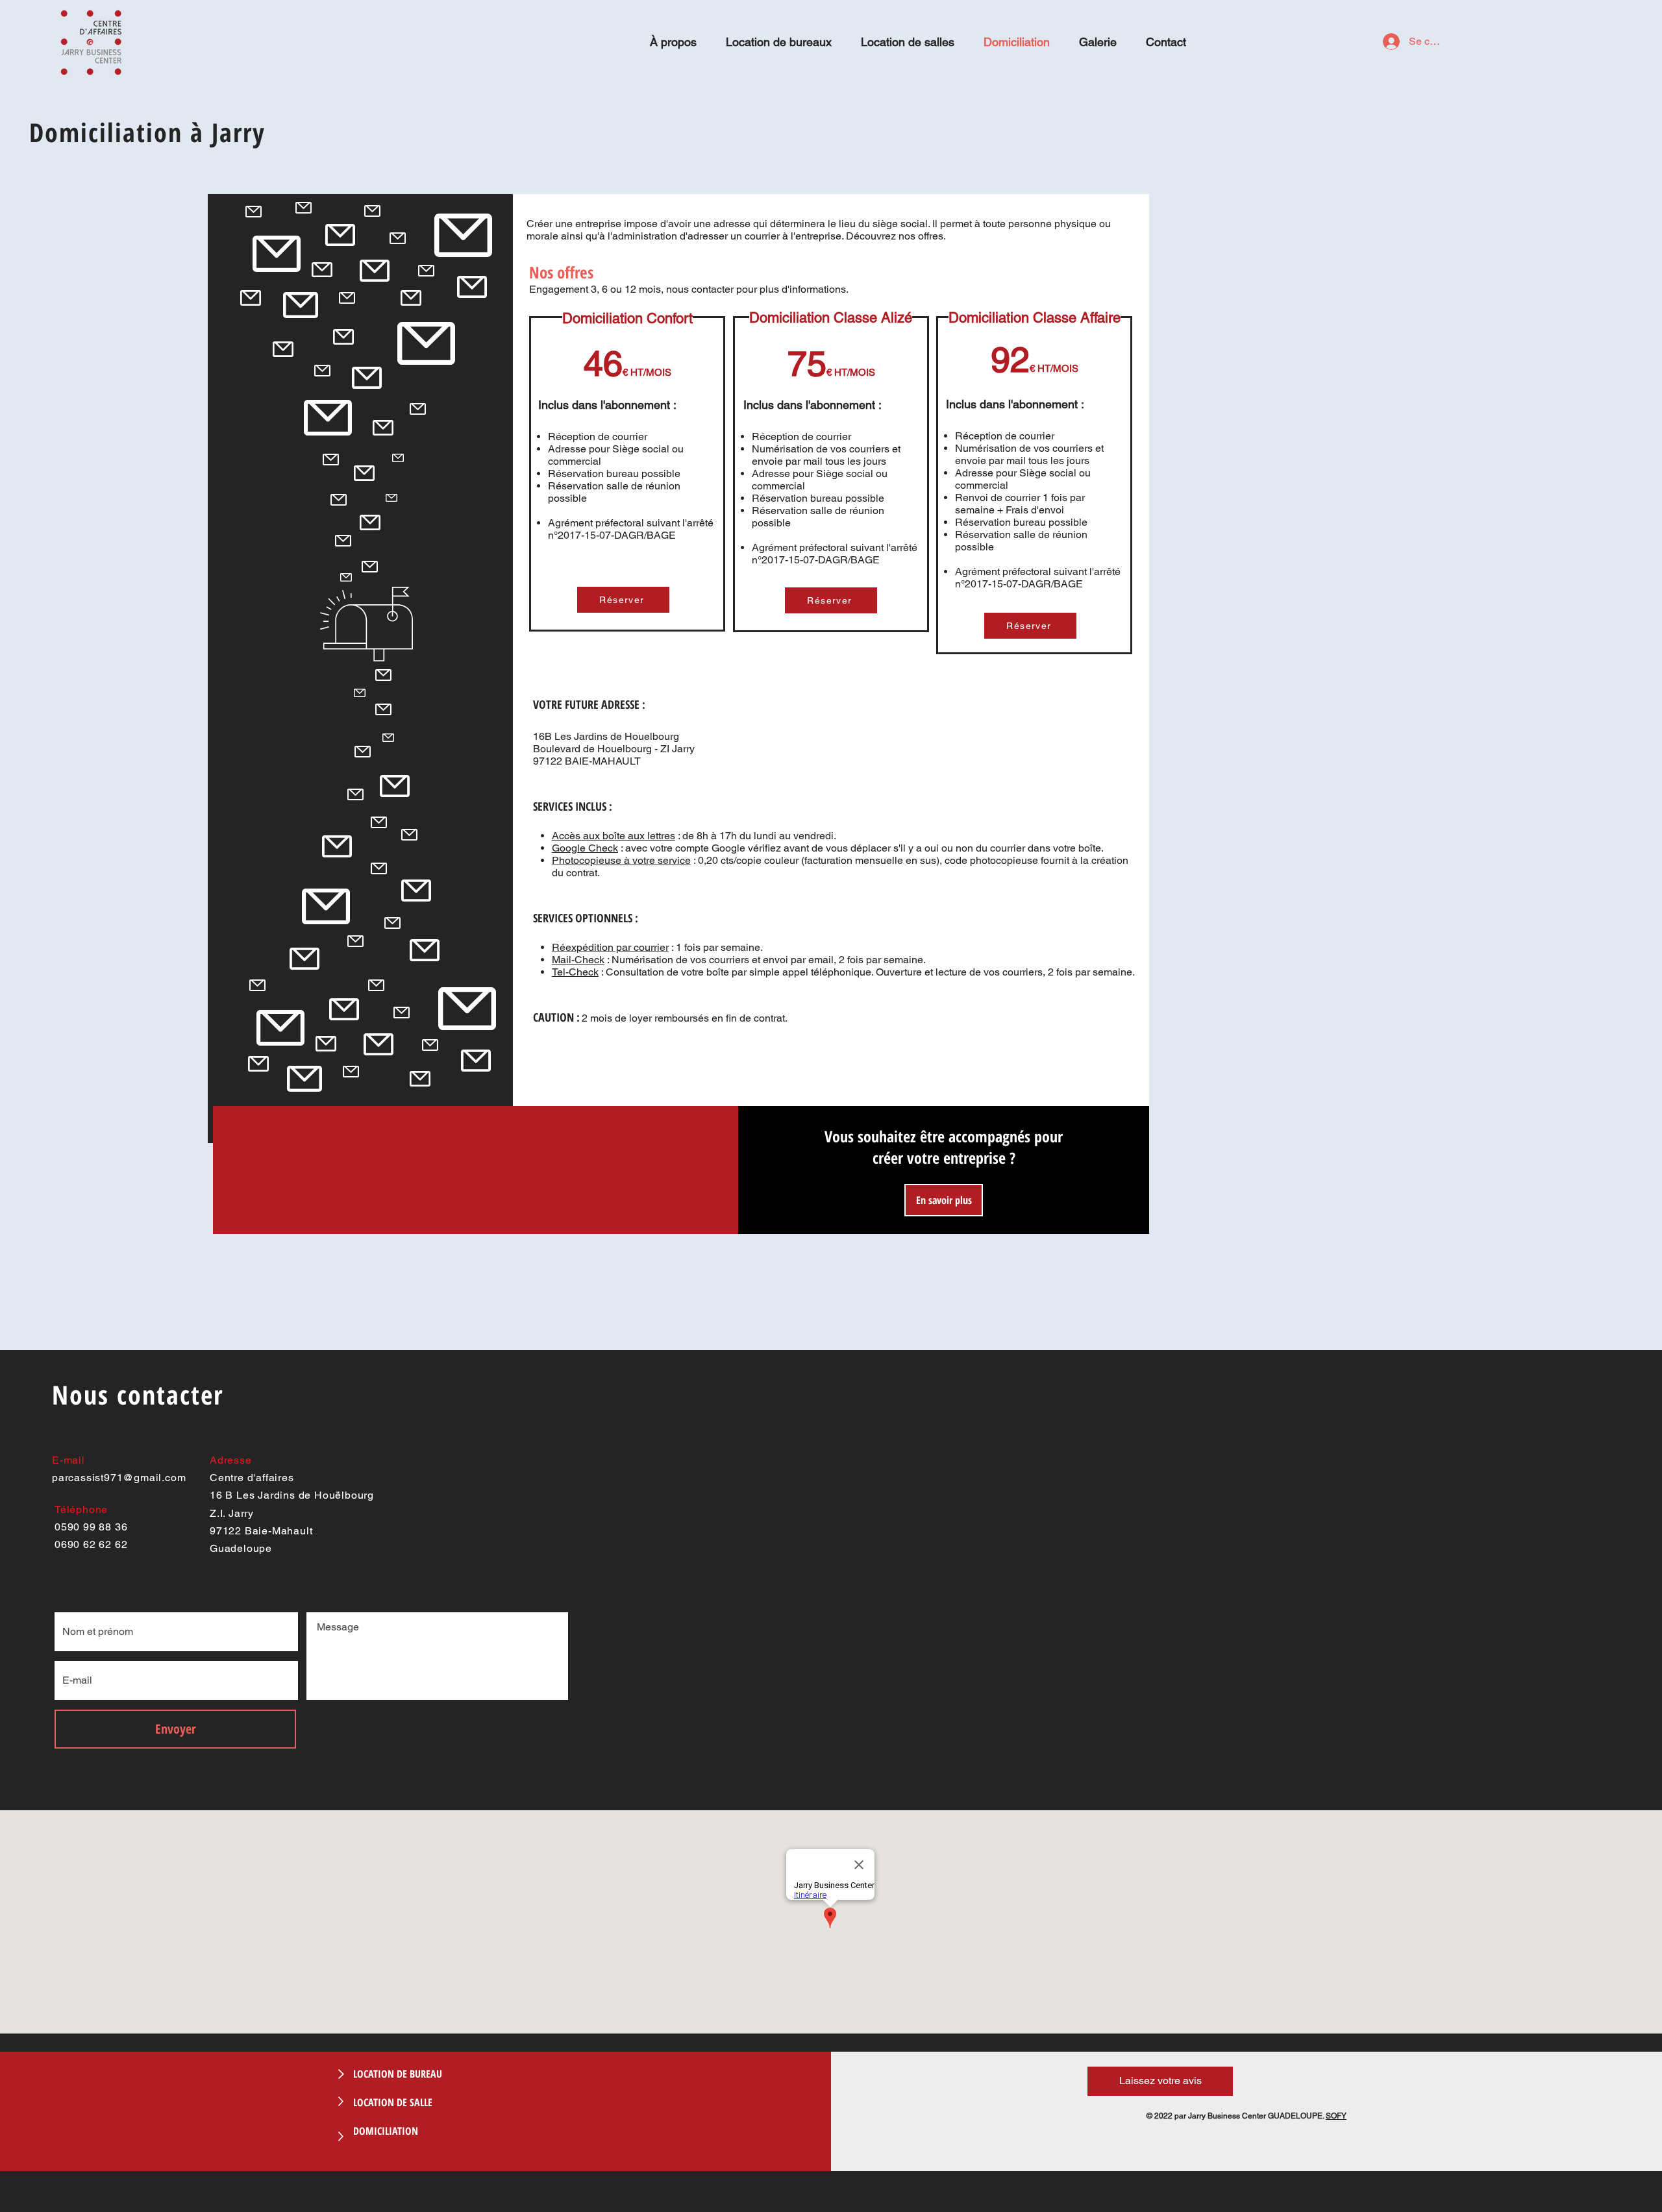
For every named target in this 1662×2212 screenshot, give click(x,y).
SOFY (1336, 2116)
